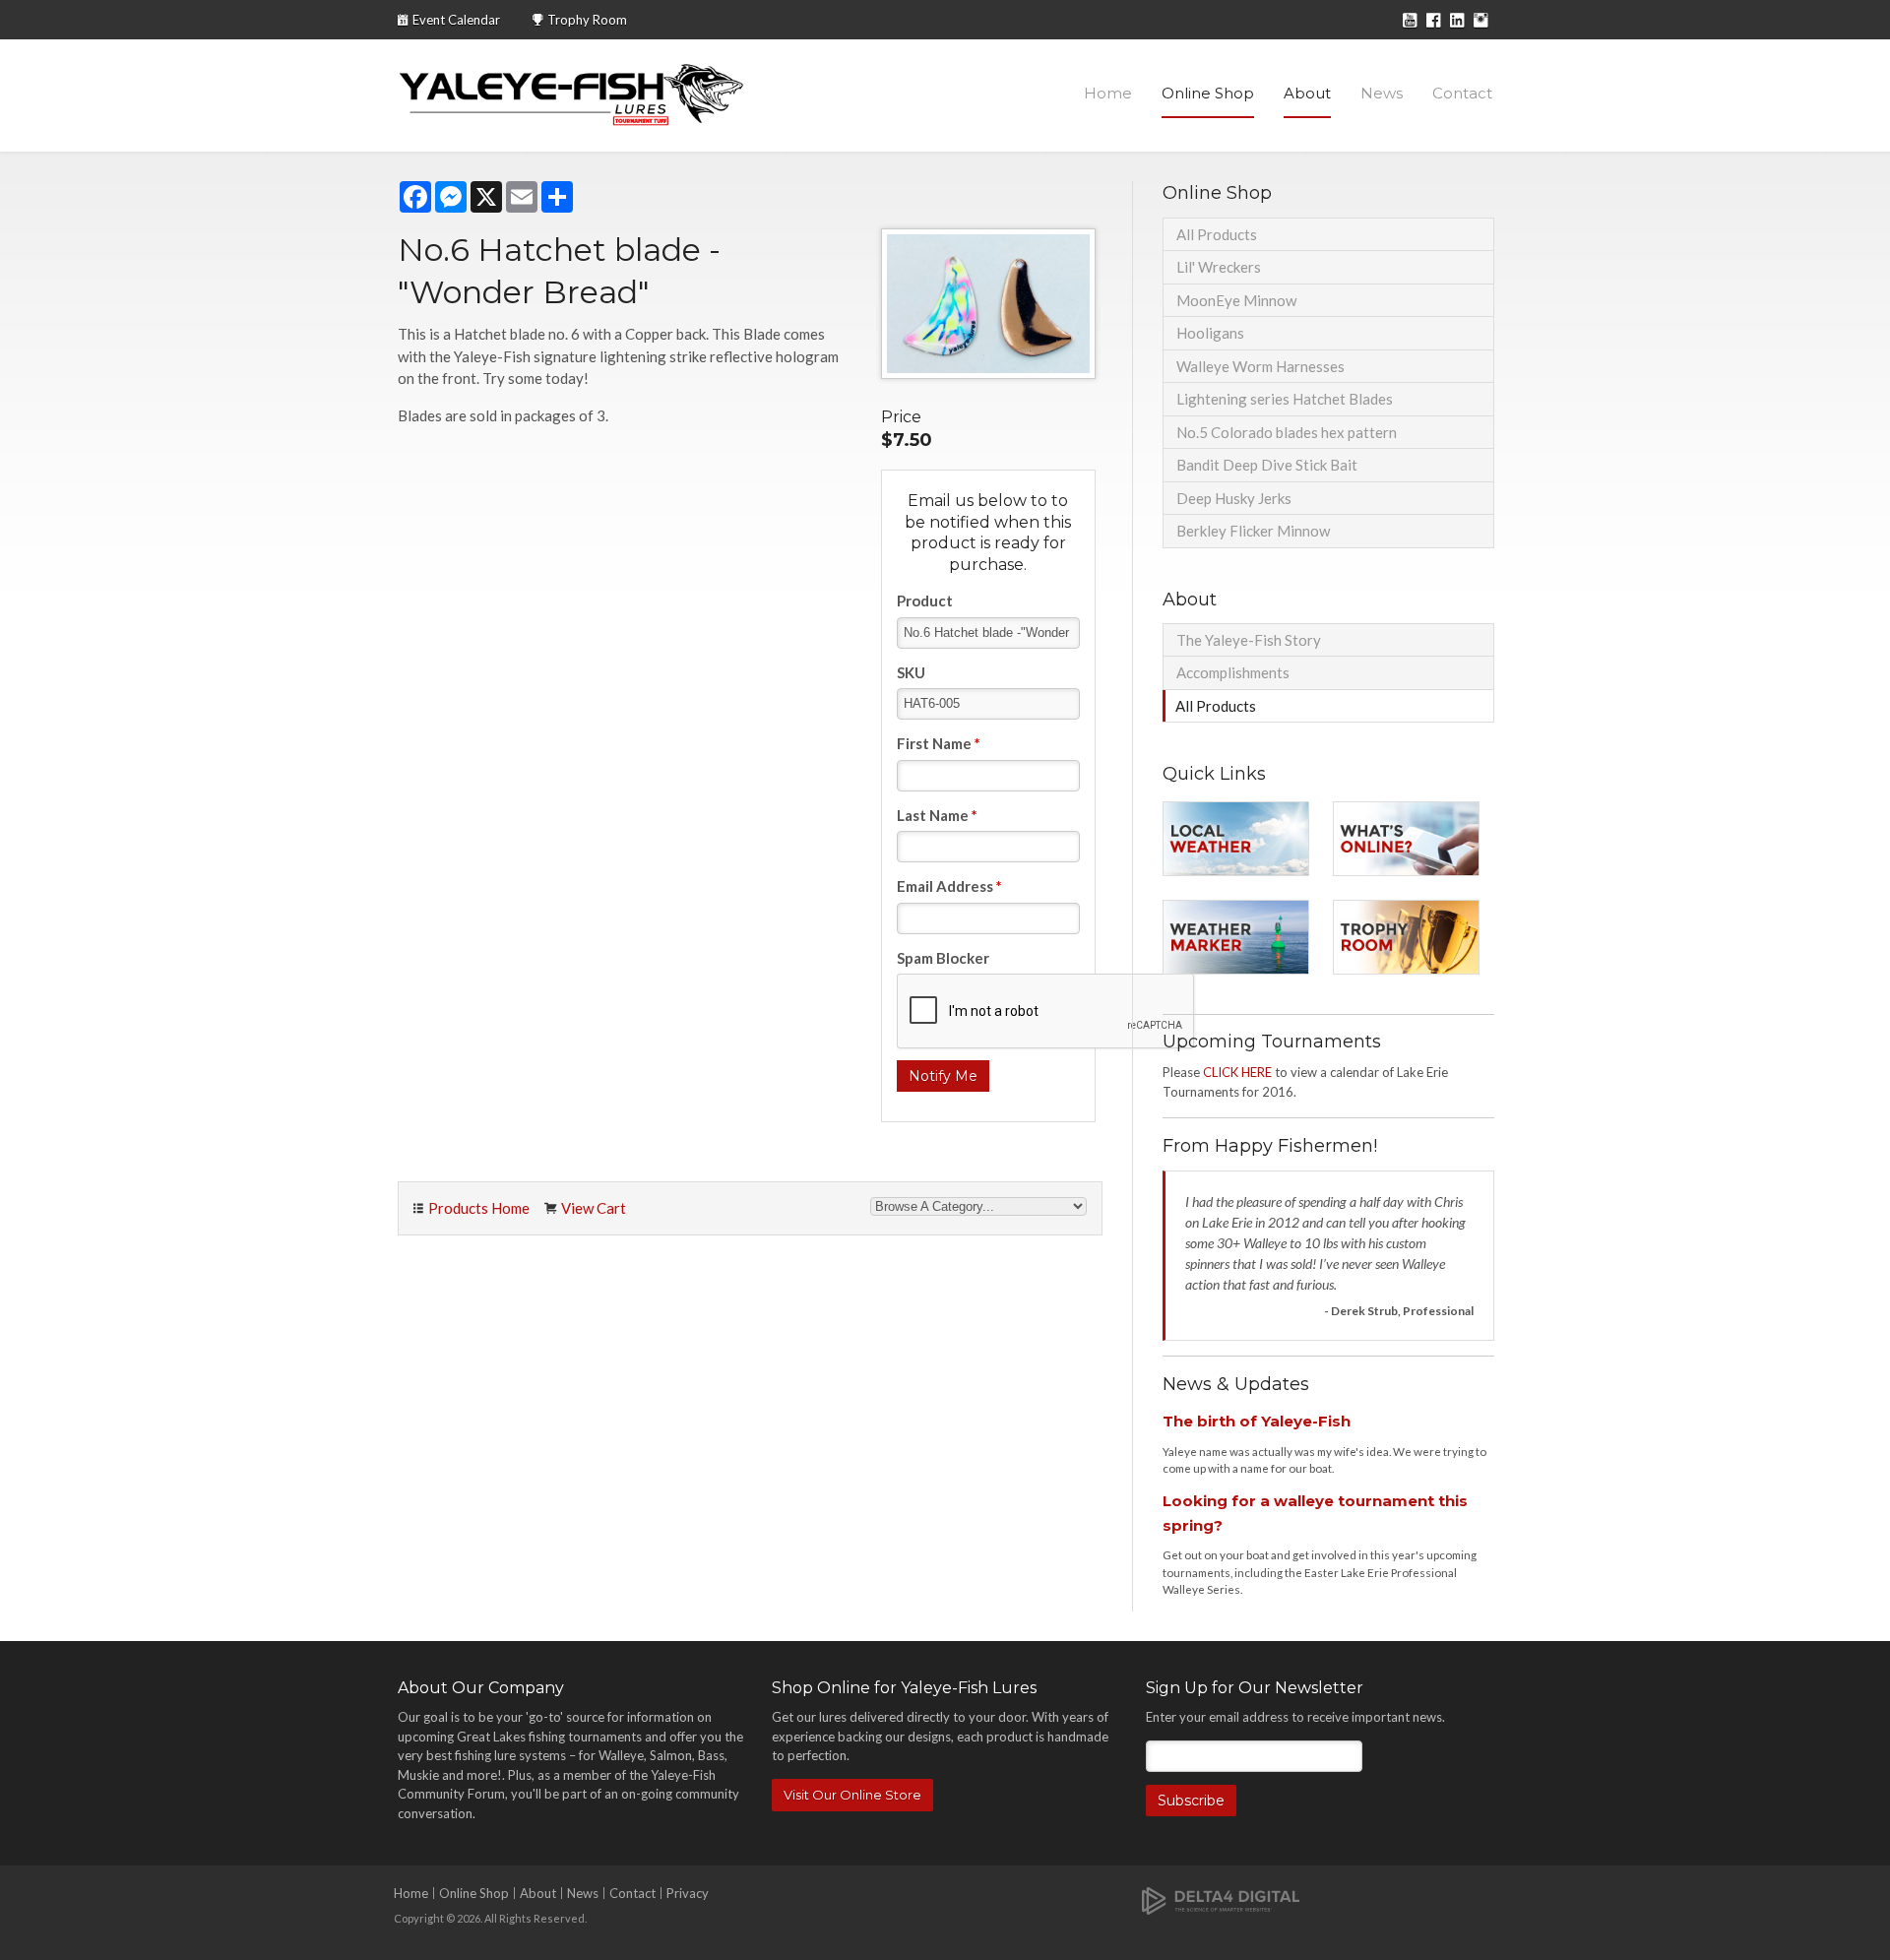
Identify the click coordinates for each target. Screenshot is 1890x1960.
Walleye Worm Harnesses (1260, 366)
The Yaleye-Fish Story (1249, 640)
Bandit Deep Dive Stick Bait (1267, 465)
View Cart (594, 1208)
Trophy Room (587, 20)
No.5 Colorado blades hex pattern (1287, 432)
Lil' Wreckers (1219, 267)
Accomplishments (1233, 672)
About (1307, 93)
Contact (1462, 93)
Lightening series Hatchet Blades (1285, 399)
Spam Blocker (943, 958)
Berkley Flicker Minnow (1253, 531)
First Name (939, 743)
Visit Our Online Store (852, 1795)
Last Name (937, 815)
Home (1108, 93)
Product (925, 601)
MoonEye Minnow (1236, 300)
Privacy (688, 1893)
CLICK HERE (1237, 1072)
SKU (911, 672)
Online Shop (1208, 93)
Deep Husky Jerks (1234, 498)
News (1382, 93)
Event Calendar (456, 20)
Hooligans (1210, 333)
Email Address (949, 886)
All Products (1217, 234)
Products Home (479, 1208)
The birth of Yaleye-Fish (1257, 1421)
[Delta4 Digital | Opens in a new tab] (1221, 1899)
